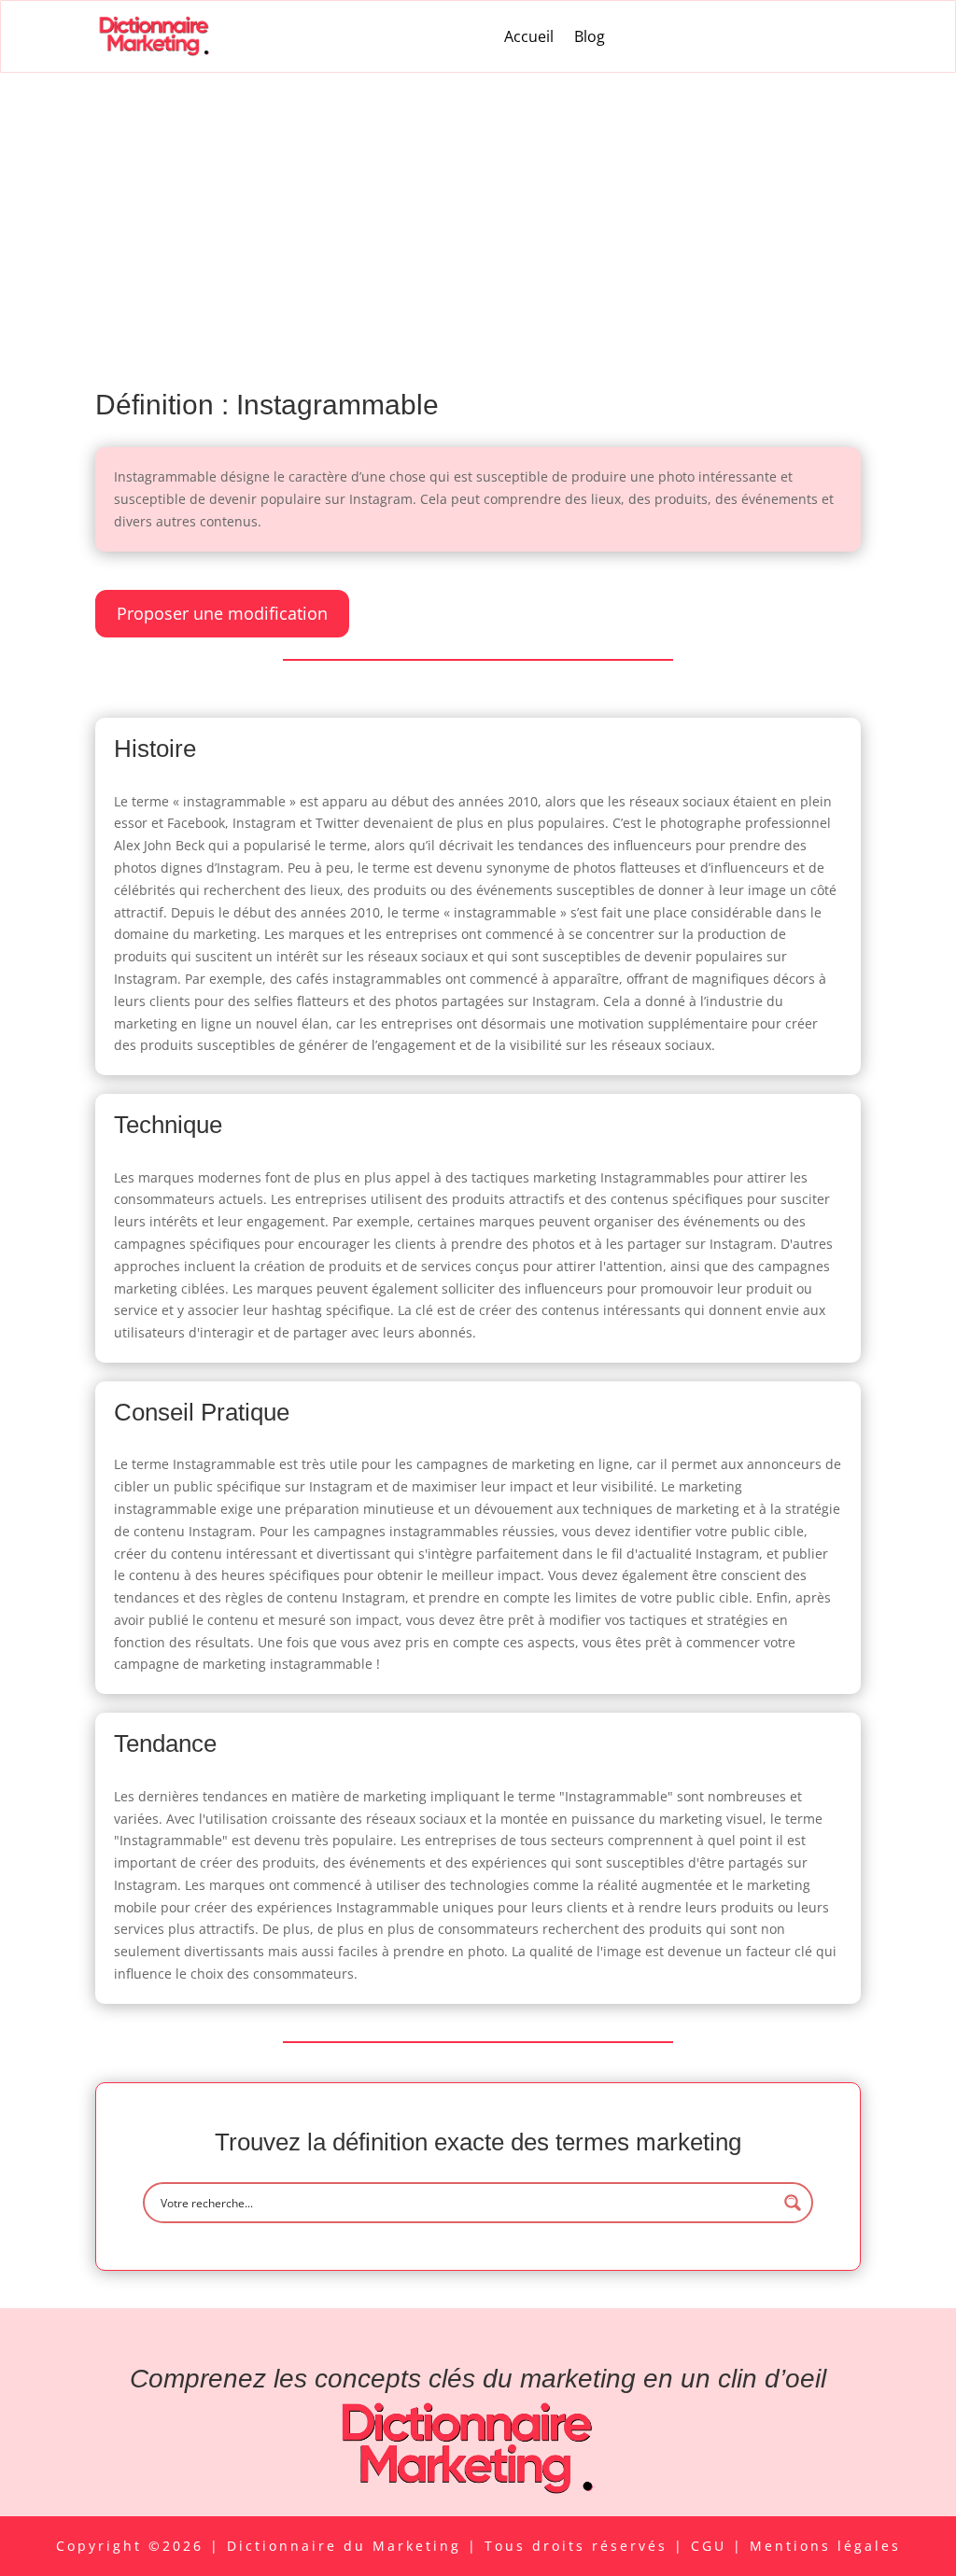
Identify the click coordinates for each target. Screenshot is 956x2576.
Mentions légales (825, 2546)
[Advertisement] (478, 213)
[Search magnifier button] (793, 2203)
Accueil (529, 36)
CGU (712, 2546)
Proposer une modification (222, 613)
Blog (590, 36)
